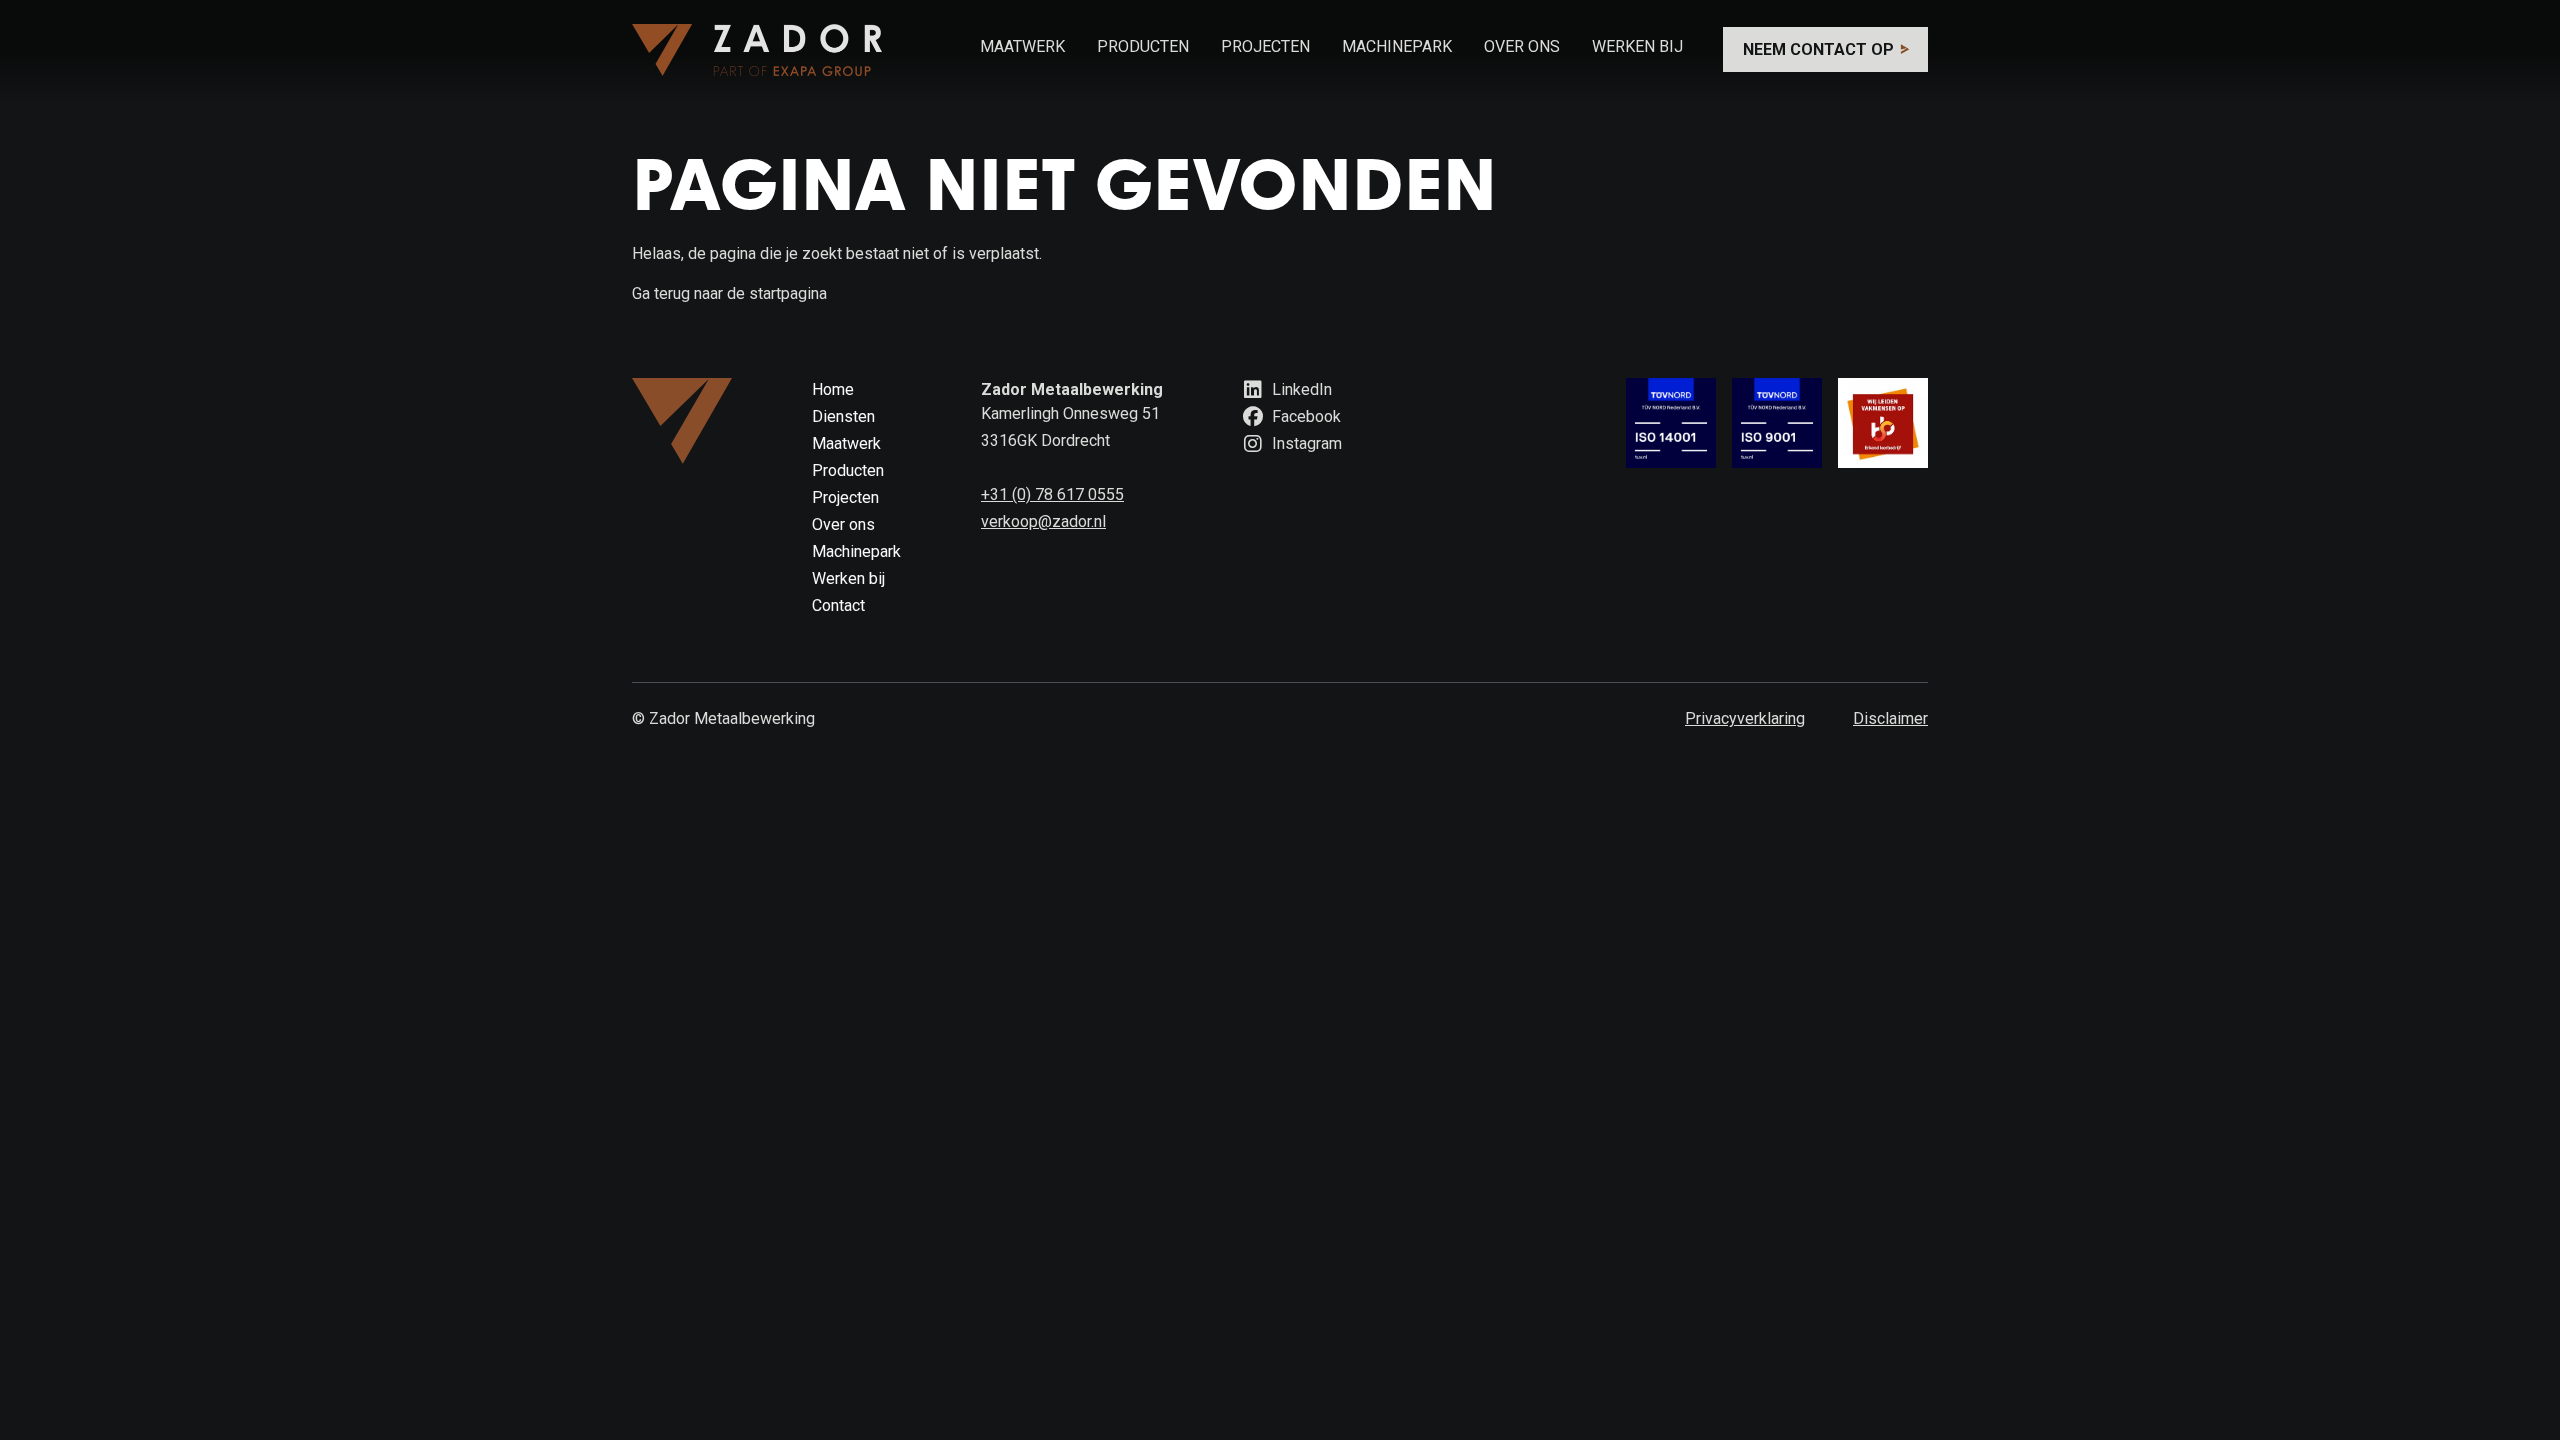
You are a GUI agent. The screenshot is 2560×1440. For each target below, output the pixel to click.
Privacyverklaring (1745, 718)
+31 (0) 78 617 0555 (1052, 494)
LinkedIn (1300, 389)
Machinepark (1397, 46)
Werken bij (1637, 46)
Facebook (1304, 416)
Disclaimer (1890, 718)
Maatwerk (1022, 46)
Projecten (1265, 46)
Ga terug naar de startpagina (729, 293)
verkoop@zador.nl (1043, 521)
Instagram (1305, 443)
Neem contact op (1820, 49)
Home (833, 389)
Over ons (1522, 46)
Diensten (843, 416)
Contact (838, 605)
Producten (1143, 46)
